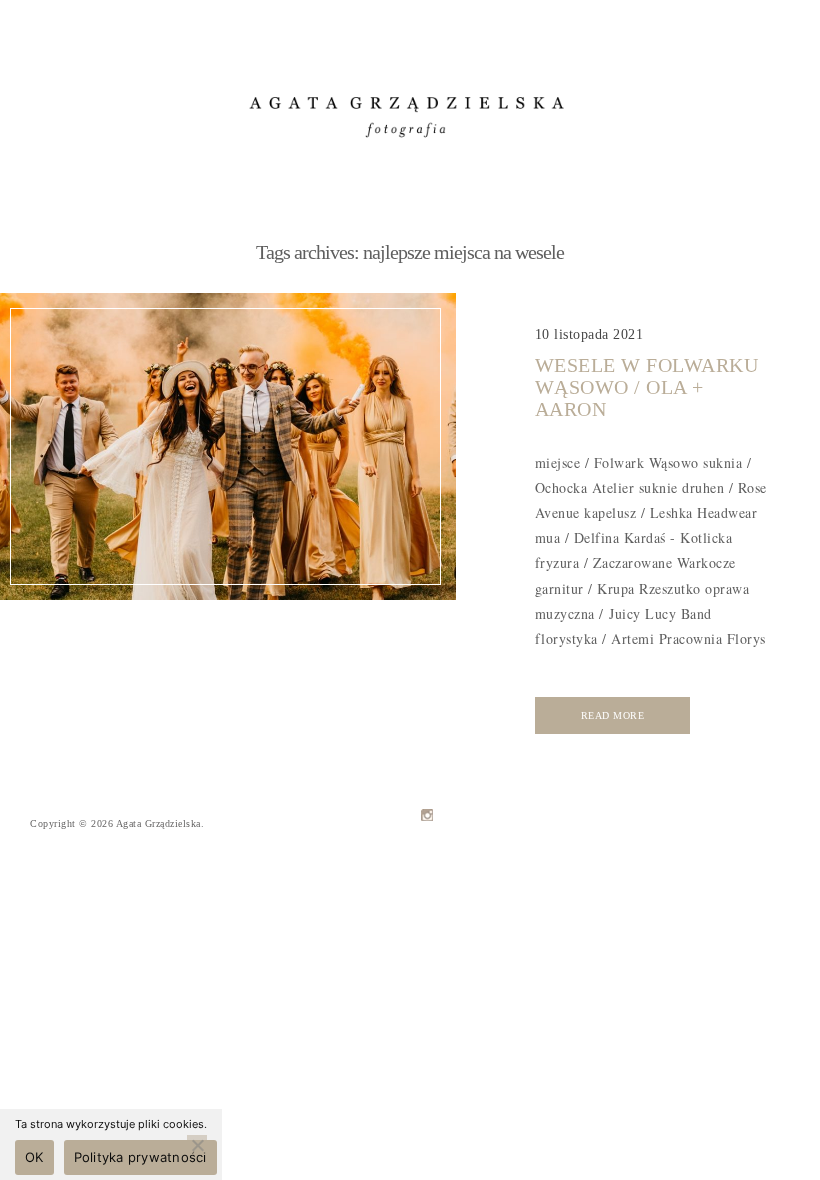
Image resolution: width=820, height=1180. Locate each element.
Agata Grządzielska (158, 823)
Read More (613, 715)
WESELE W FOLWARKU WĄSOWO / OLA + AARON (647, 387)
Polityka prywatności (140, 1157)
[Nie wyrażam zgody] (197, 1145)
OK (34, 1157)
